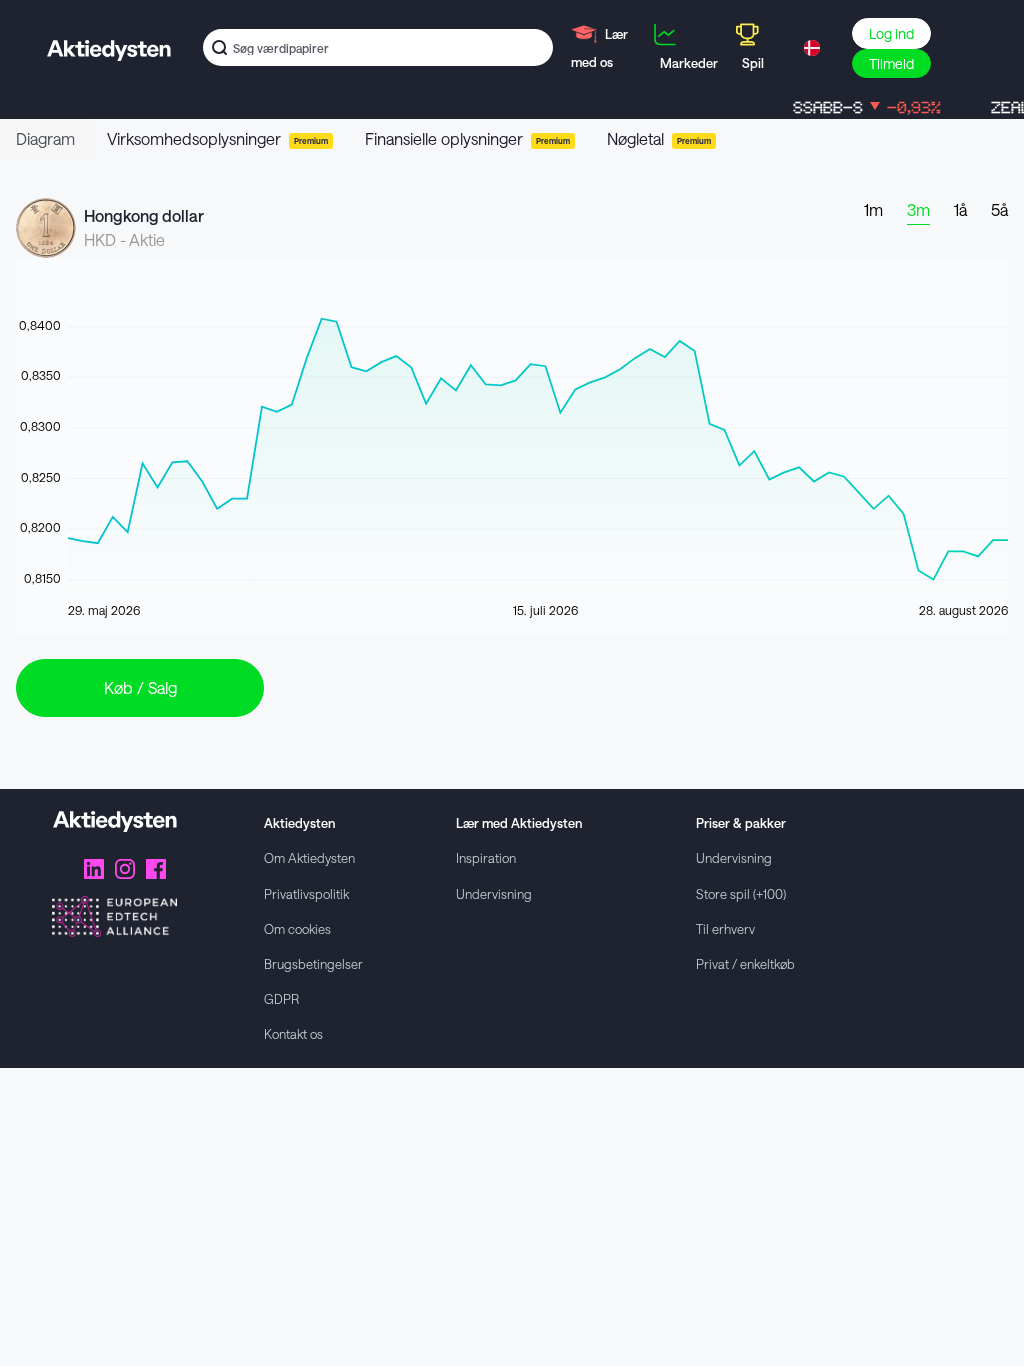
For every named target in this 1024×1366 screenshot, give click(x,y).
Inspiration (486, 857)
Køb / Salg (140, 687)
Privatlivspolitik (306, 893)
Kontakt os (293, 1033)
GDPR (281, 998)
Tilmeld (891, 63)
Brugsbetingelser (313, 963)
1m (873, 209)
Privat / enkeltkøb (745, 963)
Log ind (891, 33)
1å (960, 209)
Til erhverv (725, 928)
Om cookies (297, 928)
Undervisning (494, 893)
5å (999, 209)
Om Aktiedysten (309, 857)
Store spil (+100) (741, 893)
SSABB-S (854, 107)
